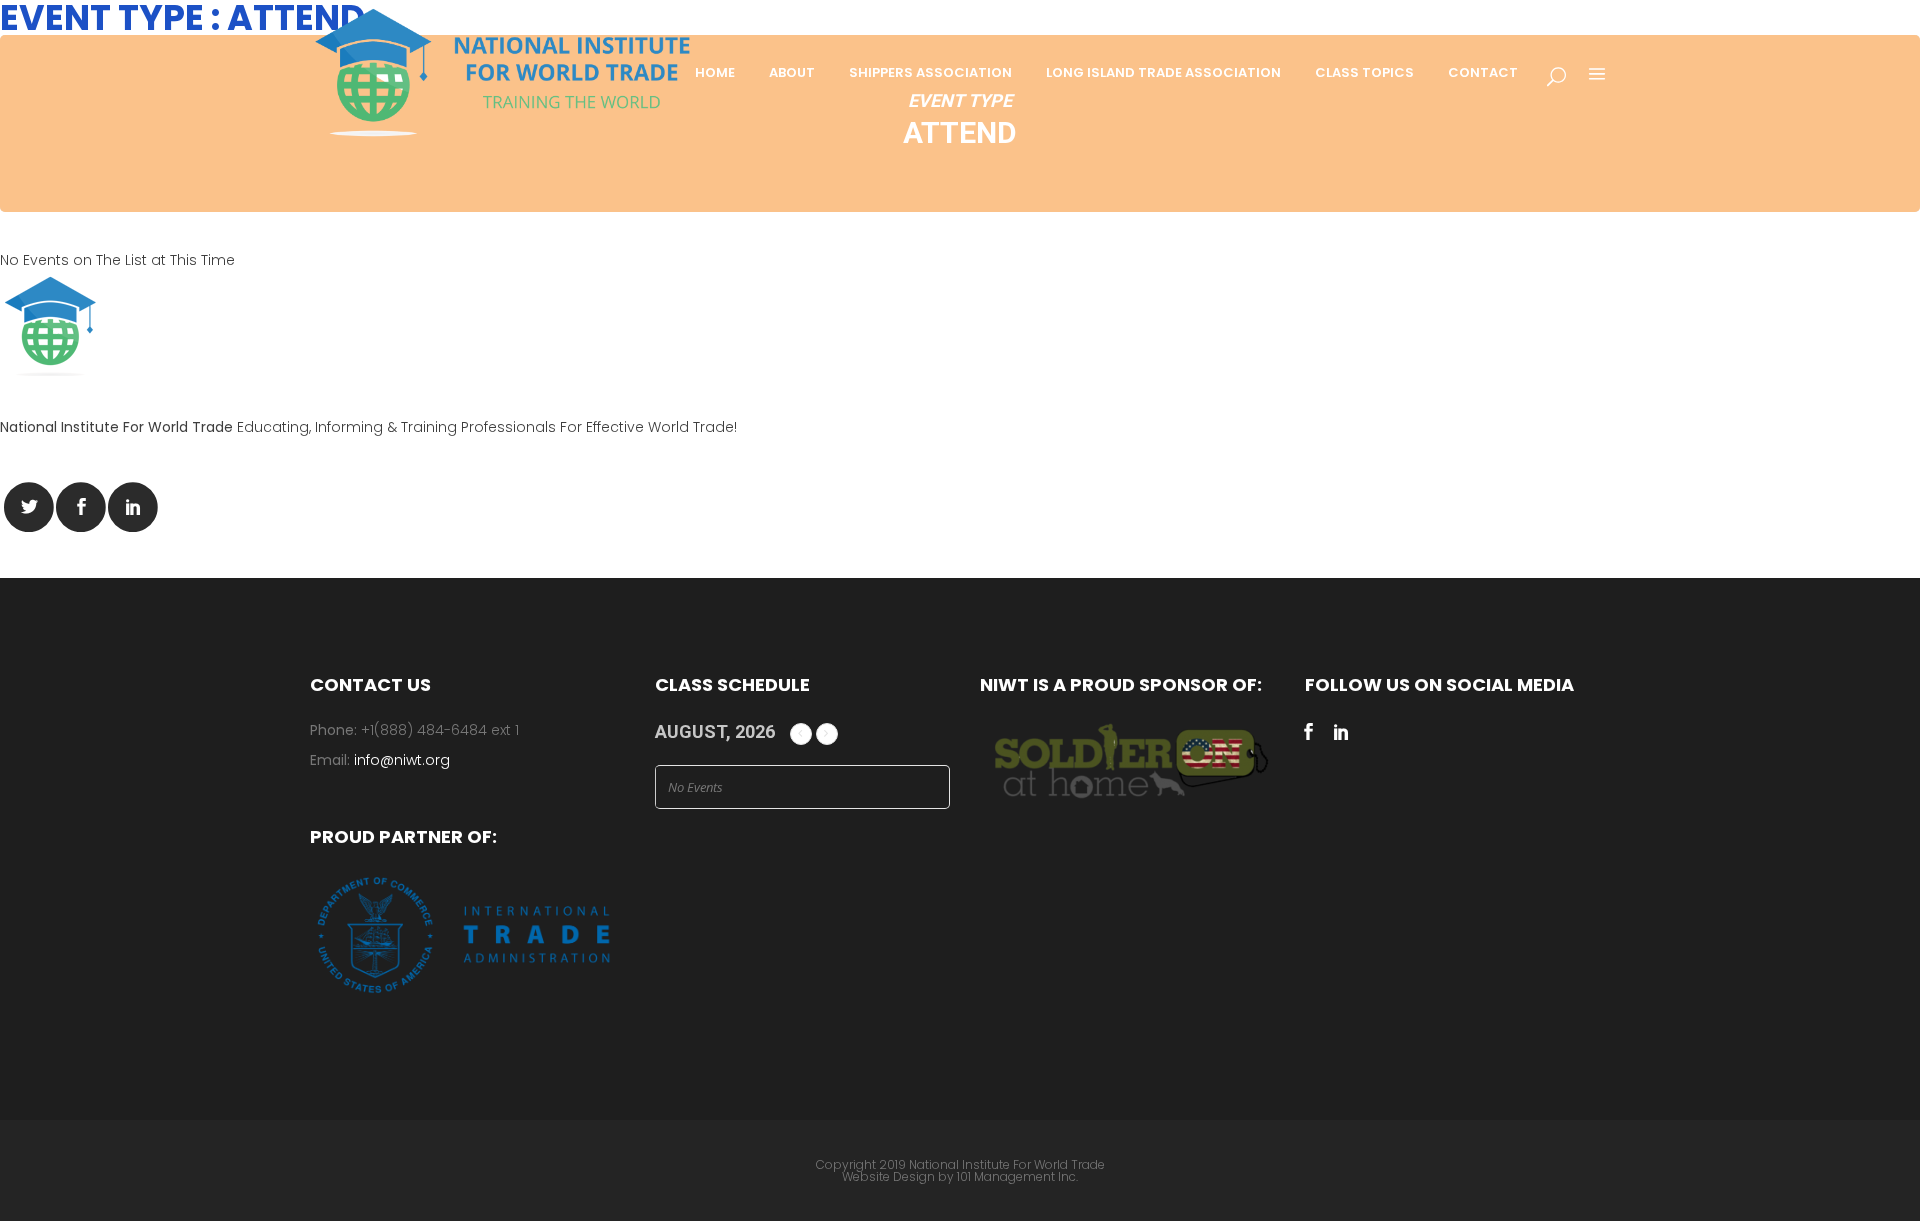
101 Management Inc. (1017, 1176)
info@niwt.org (402, 760)
